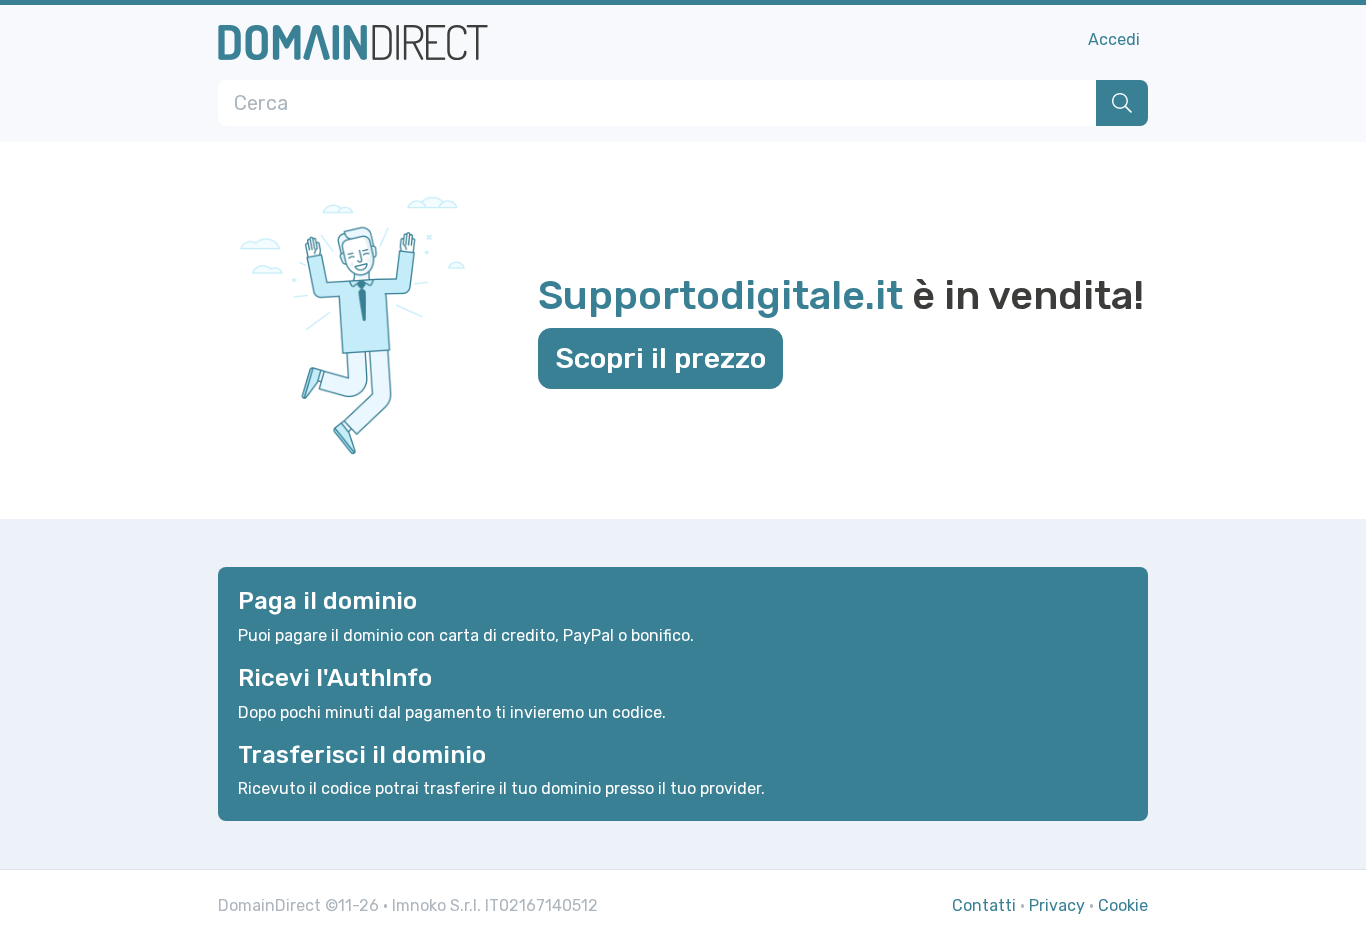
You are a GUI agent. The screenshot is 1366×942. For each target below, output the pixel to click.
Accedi (1114, 39)
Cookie (1123, 905)
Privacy (1057, 905)
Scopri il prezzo (660, 358)
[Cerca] (1122, 103)
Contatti (984, 905)
